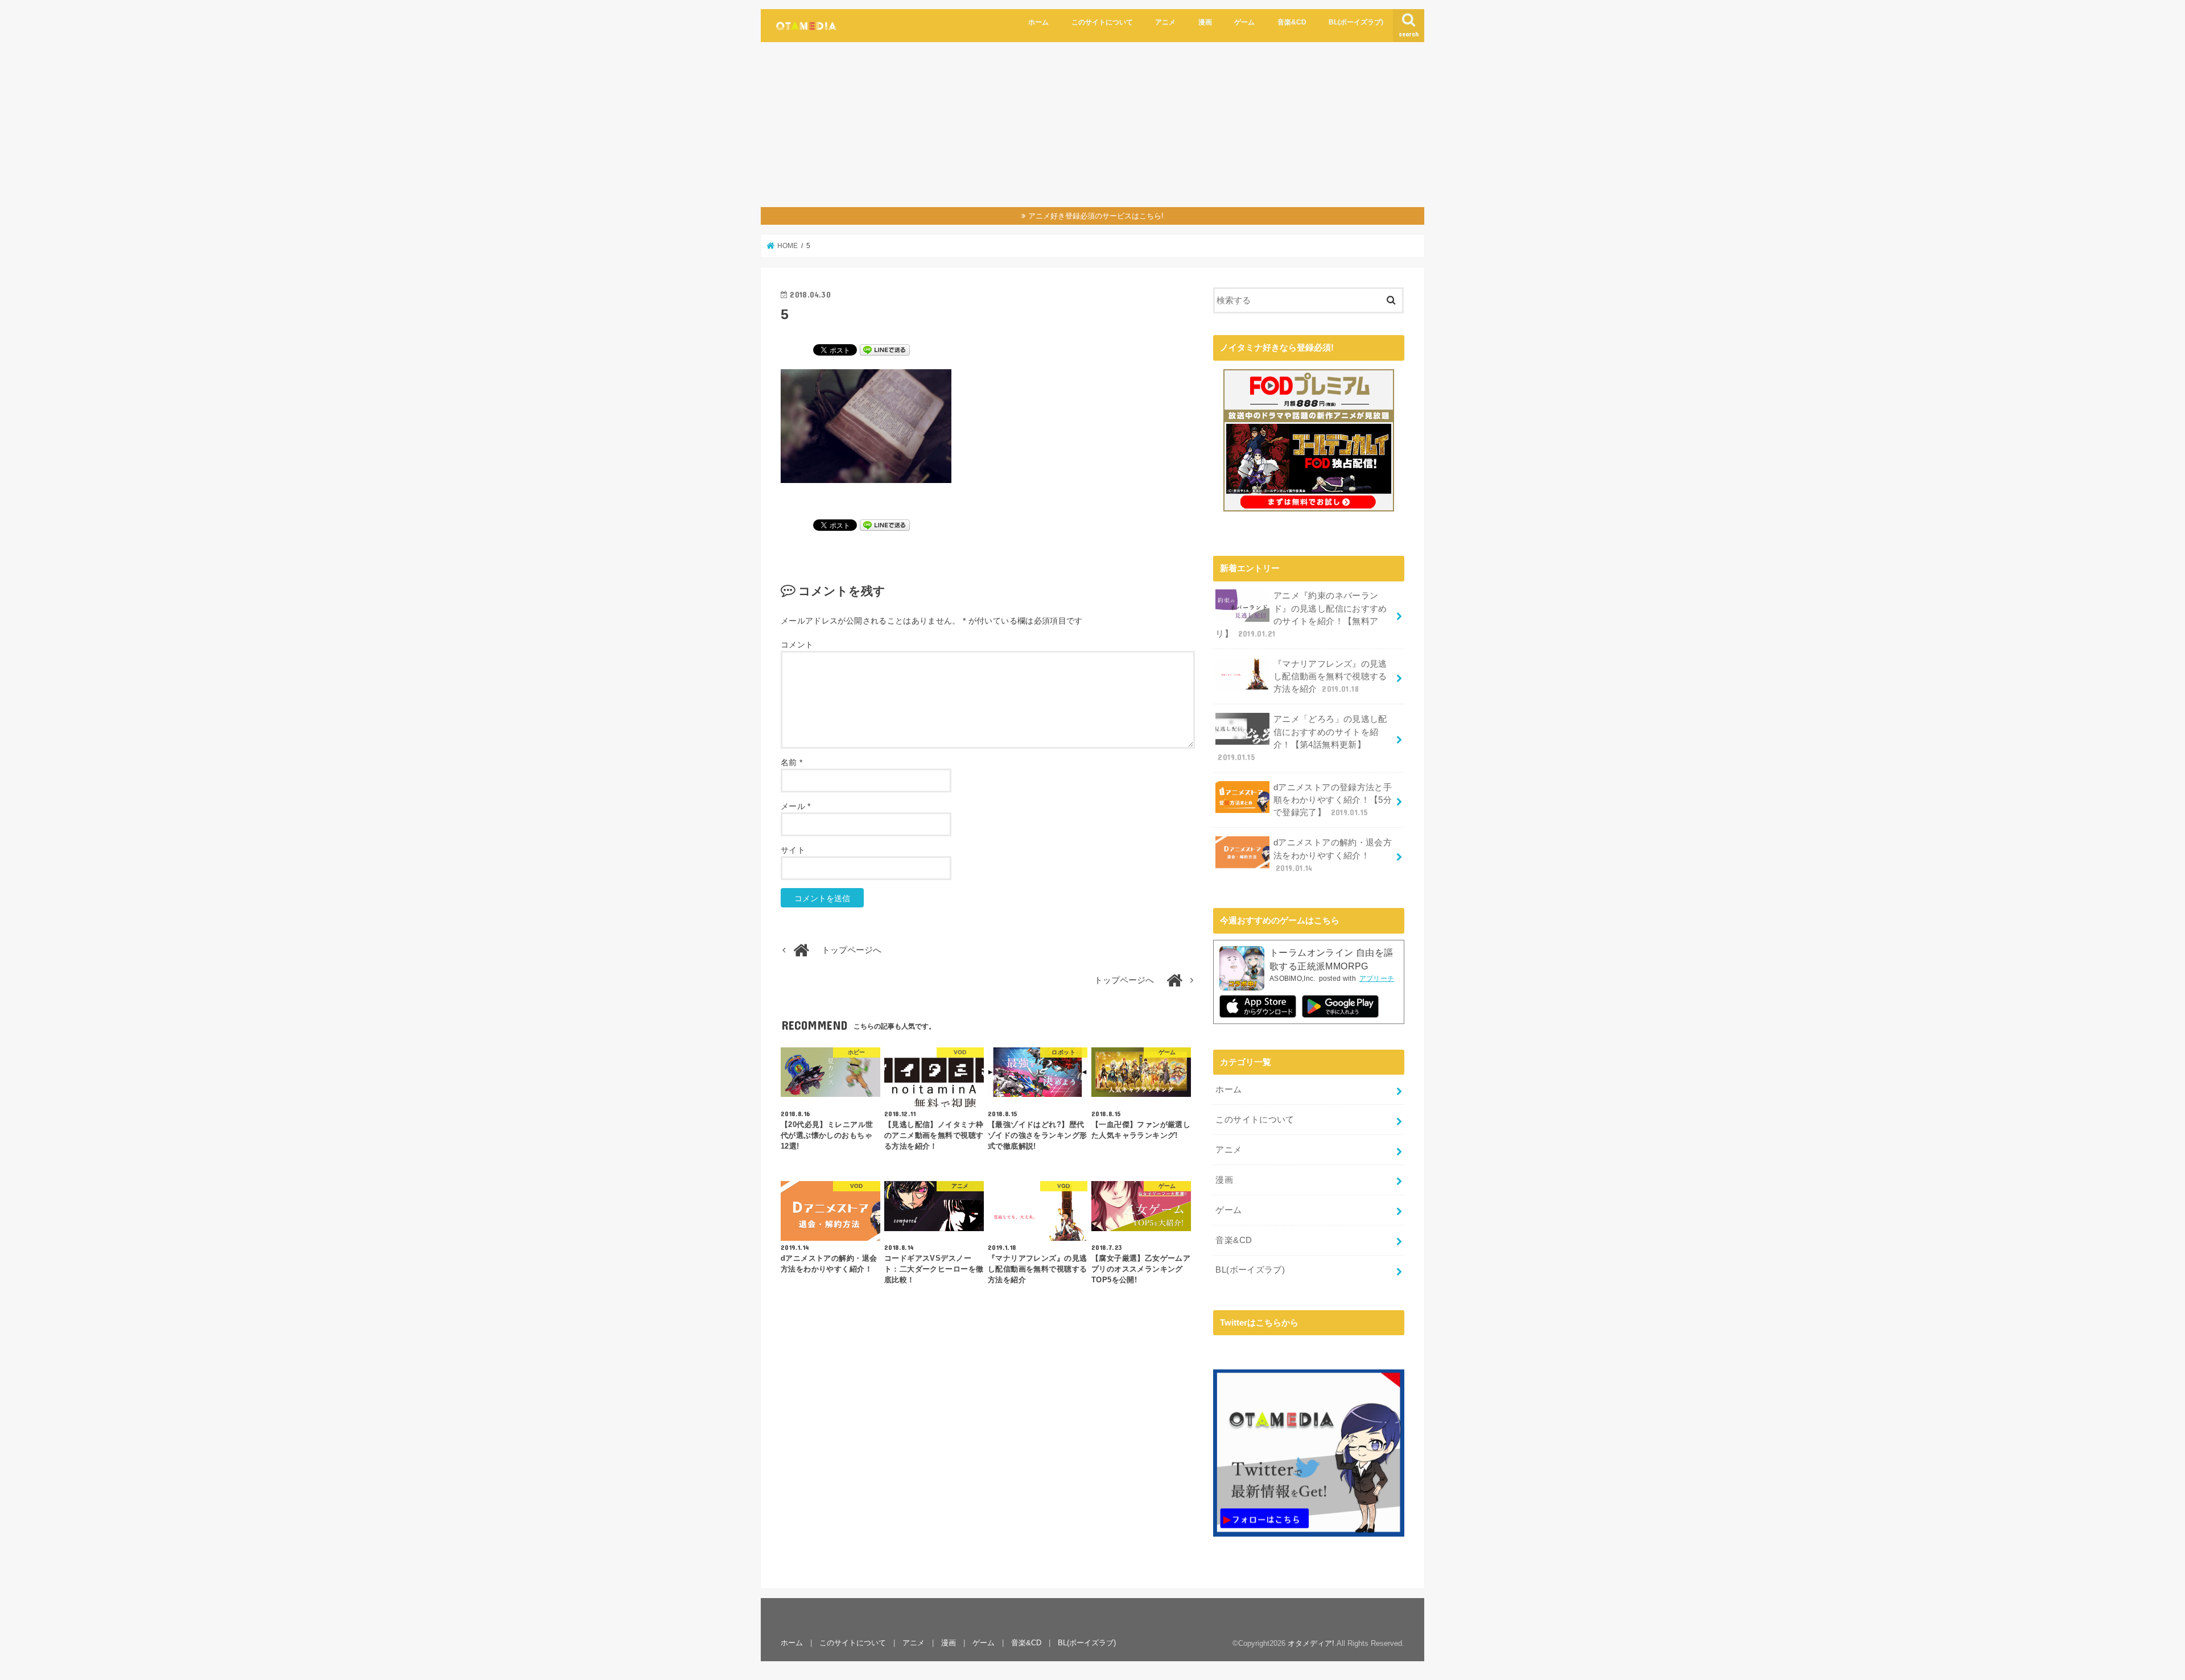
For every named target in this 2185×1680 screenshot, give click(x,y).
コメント (797, 645)
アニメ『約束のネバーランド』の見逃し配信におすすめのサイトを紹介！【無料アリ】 (1301, 615)
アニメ (1165, 22)
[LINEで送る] (885, 349)
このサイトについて (1102, 22)
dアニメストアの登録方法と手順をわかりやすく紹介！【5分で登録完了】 (1333, 800)
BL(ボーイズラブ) (1356, 22)
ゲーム (1244, 22)
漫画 (1205, 22)
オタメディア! (1311, 1643)
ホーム (1038, 22)
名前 (791, 762)
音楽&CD (1292, 22)
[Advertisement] (1092, 127)
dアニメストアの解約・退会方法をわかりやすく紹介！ (1333, 855)
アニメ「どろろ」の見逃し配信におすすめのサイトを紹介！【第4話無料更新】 (1302, 738)
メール (796, 806)
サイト (793, 850)
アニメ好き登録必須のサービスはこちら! (1096, 216)
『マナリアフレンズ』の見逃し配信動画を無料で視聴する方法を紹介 (1330, 676)
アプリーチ (1377, 979)
